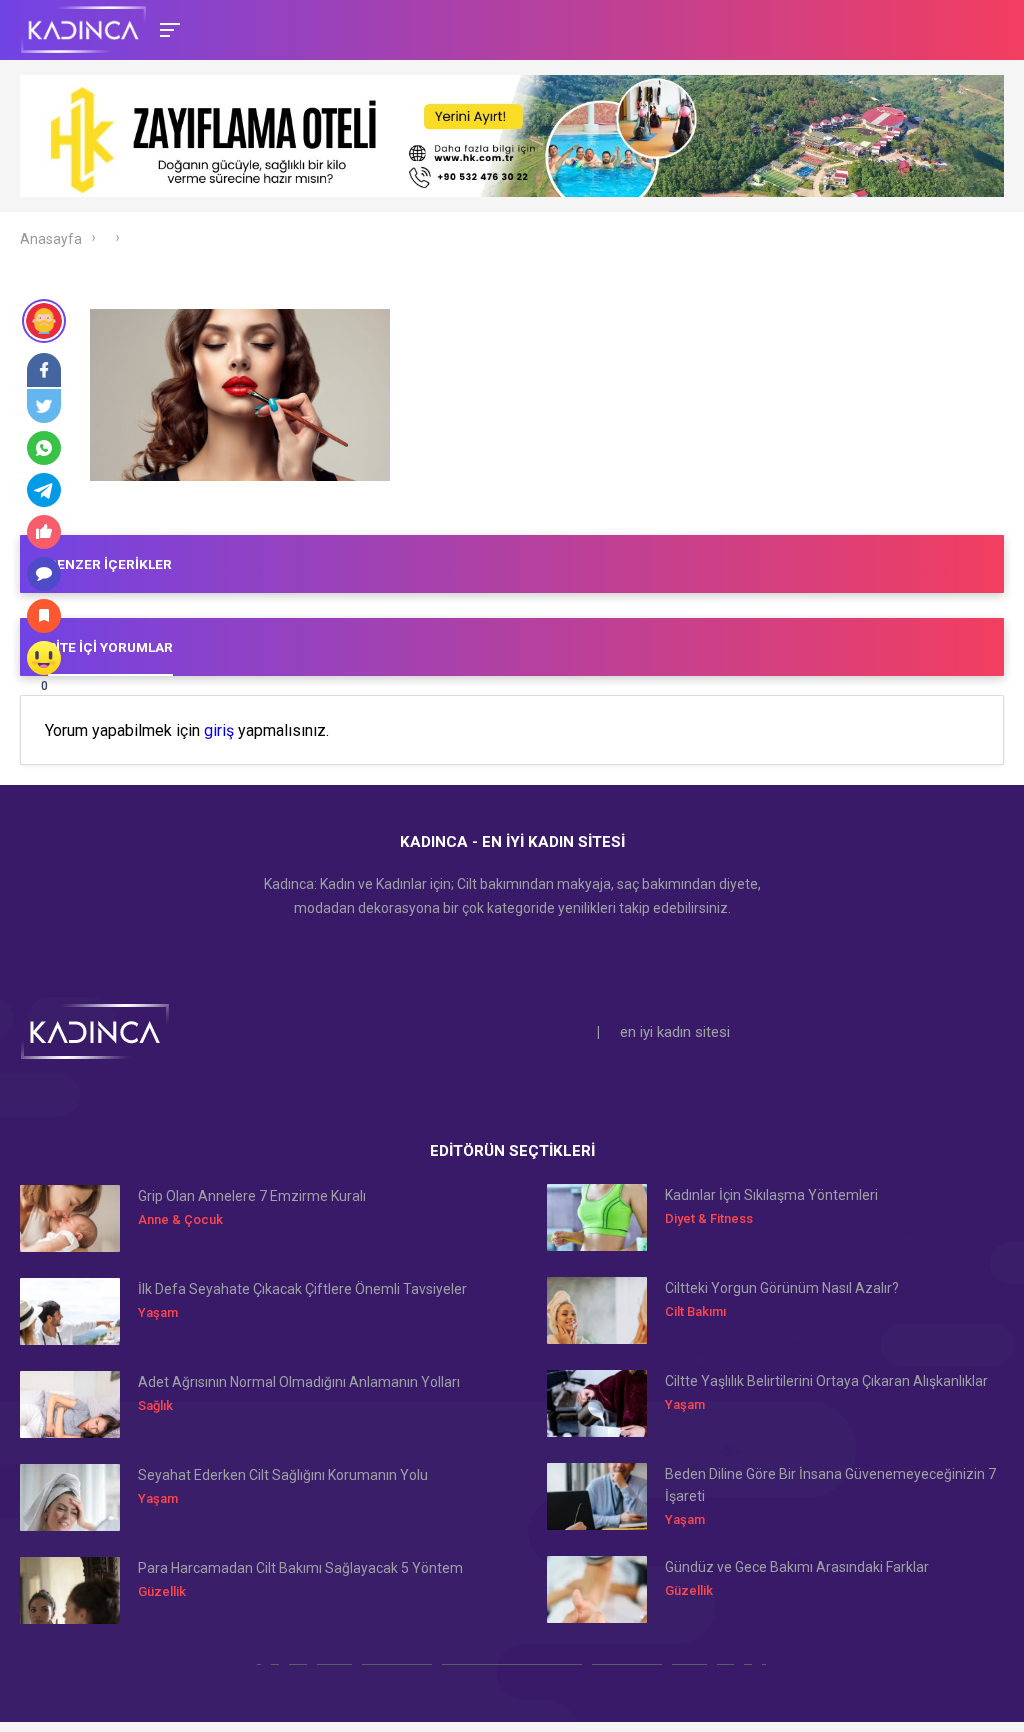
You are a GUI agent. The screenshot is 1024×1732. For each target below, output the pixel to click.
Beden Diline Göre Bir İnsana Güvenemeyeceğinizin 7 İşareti (830, 1485)
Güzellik (162, 1591)
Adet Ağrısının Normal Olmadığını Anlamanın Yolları (299, 1382)
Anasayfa (51, 239)
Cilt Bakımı (695, 1311)
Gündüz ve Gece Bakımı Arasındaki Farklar (797, 1567)
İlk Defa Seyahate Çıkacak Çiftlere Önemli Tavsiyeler (302, 1289)
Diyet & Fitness (709, 1218)
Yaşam (158, 1312)
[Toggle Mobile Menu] (167, 28)
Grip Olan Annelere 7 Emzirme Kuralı (252, 1196)
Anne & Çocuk (180, 1219)
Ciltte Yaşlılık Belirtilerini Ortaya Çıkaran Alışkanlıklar (826, 1381)
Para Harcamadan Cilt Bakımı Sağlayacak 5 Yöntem (300, 1568)
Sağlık (155, 1405)
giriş (219, 731)
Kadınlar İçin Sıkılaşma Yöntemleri (771, 1195)
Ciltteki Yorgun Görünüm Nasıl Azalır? (782, 1288)
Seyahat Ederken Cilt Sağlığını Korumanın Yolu (283, 1475)
